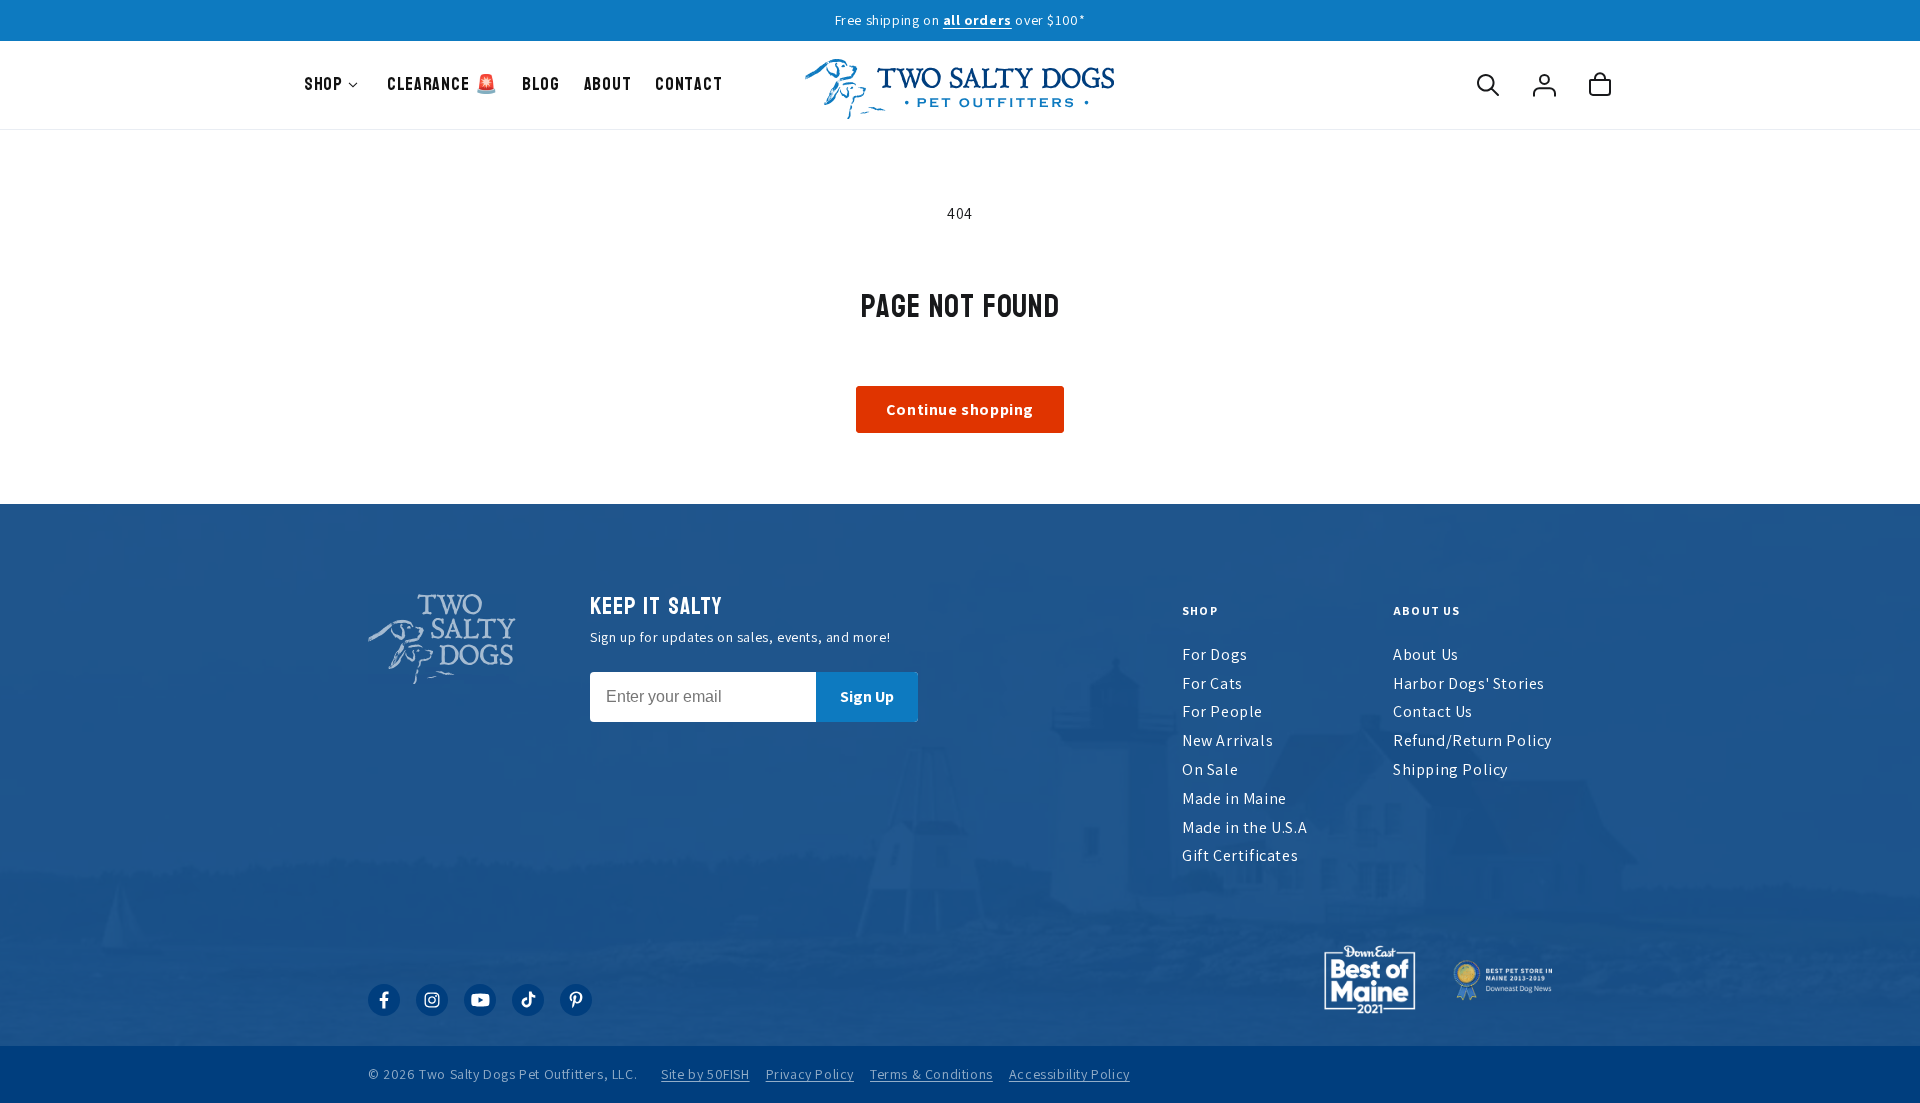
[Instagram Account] (432, 1010)
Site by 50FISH (705, 1074)
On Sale (1210, 769)
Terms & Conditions (931, 1074)
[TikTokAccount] (528, 1010)
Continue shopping (960, 409)
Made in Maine (1234, 798)
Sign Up (867, 696)
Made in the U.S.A (1244, 827)
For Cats (1212, 683)
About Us (1426, 654)
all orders (977, 20)
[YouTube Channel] (480, 1010)
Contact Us (1433, 711)
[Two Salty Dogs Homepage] (960, 85)
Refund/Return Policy (1472, 740)
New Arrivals (1227, 740)
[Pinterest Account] (576, 1010)
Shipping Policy (1450, 769)
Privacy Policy (810, 1074)
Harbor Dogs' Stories (1469, 683)
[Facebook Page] (384, 1010)
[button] (1488, 85)
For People (1222, 711)
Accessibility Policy (1069, 1074)
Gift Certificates (1240, 855)
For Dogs (1215, 654)
